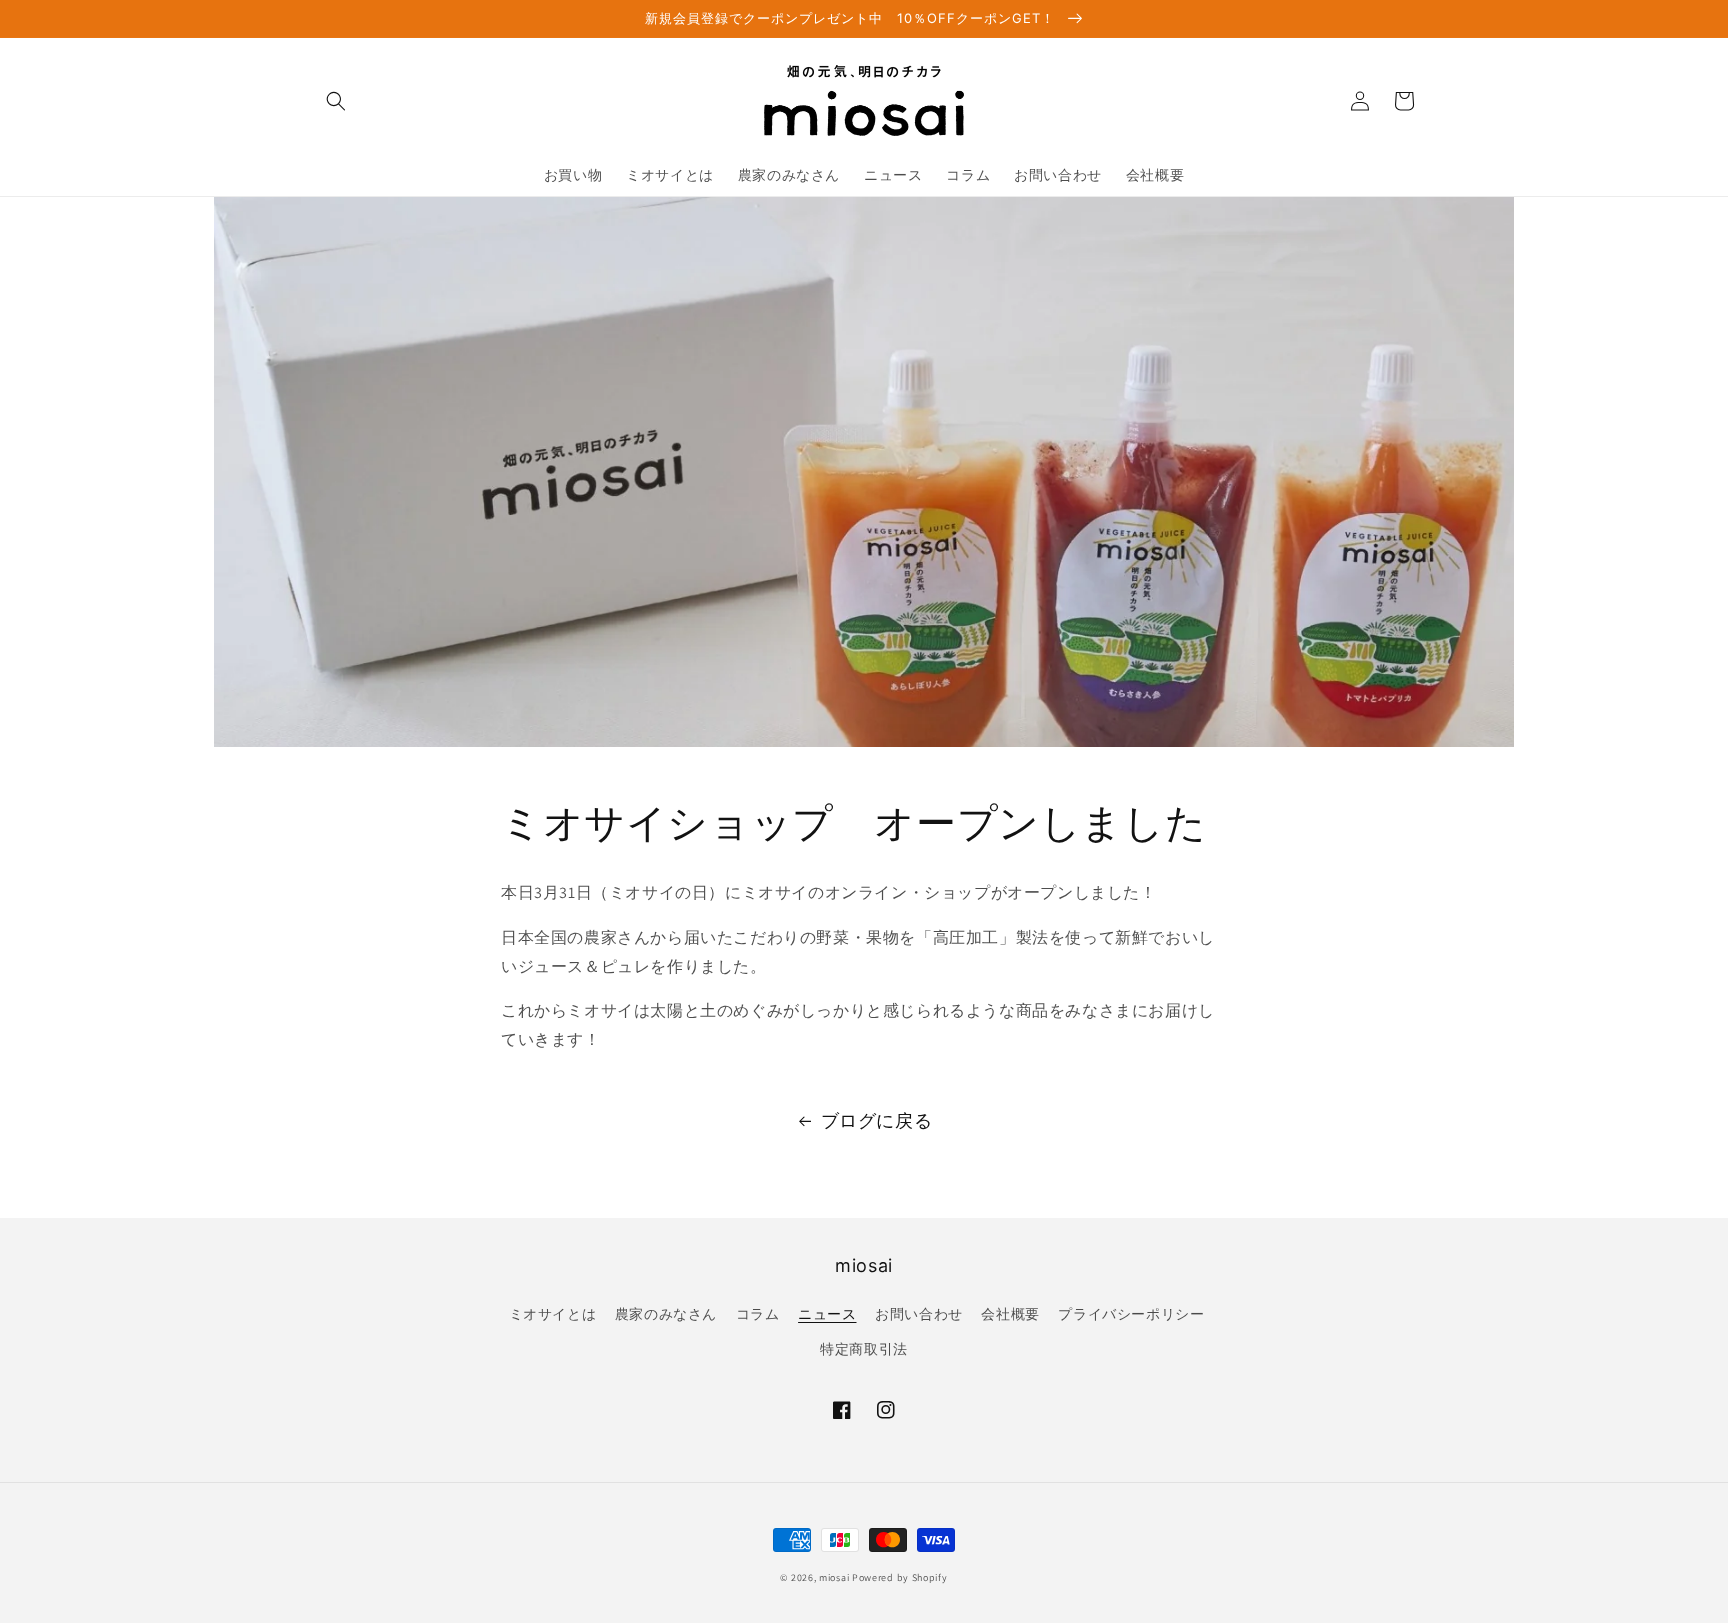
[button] (336, 101)
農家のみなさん (666, 1314)
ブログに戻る (877, 1120)
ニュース (827, 1314)
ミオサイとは (553, 1314)
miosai (834, 1577)
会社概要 (1010, 1314)
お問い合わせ (919, 1314)
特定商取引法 (864, 1349)
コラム (758, 1314)
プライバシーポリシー (1131, 1314)
